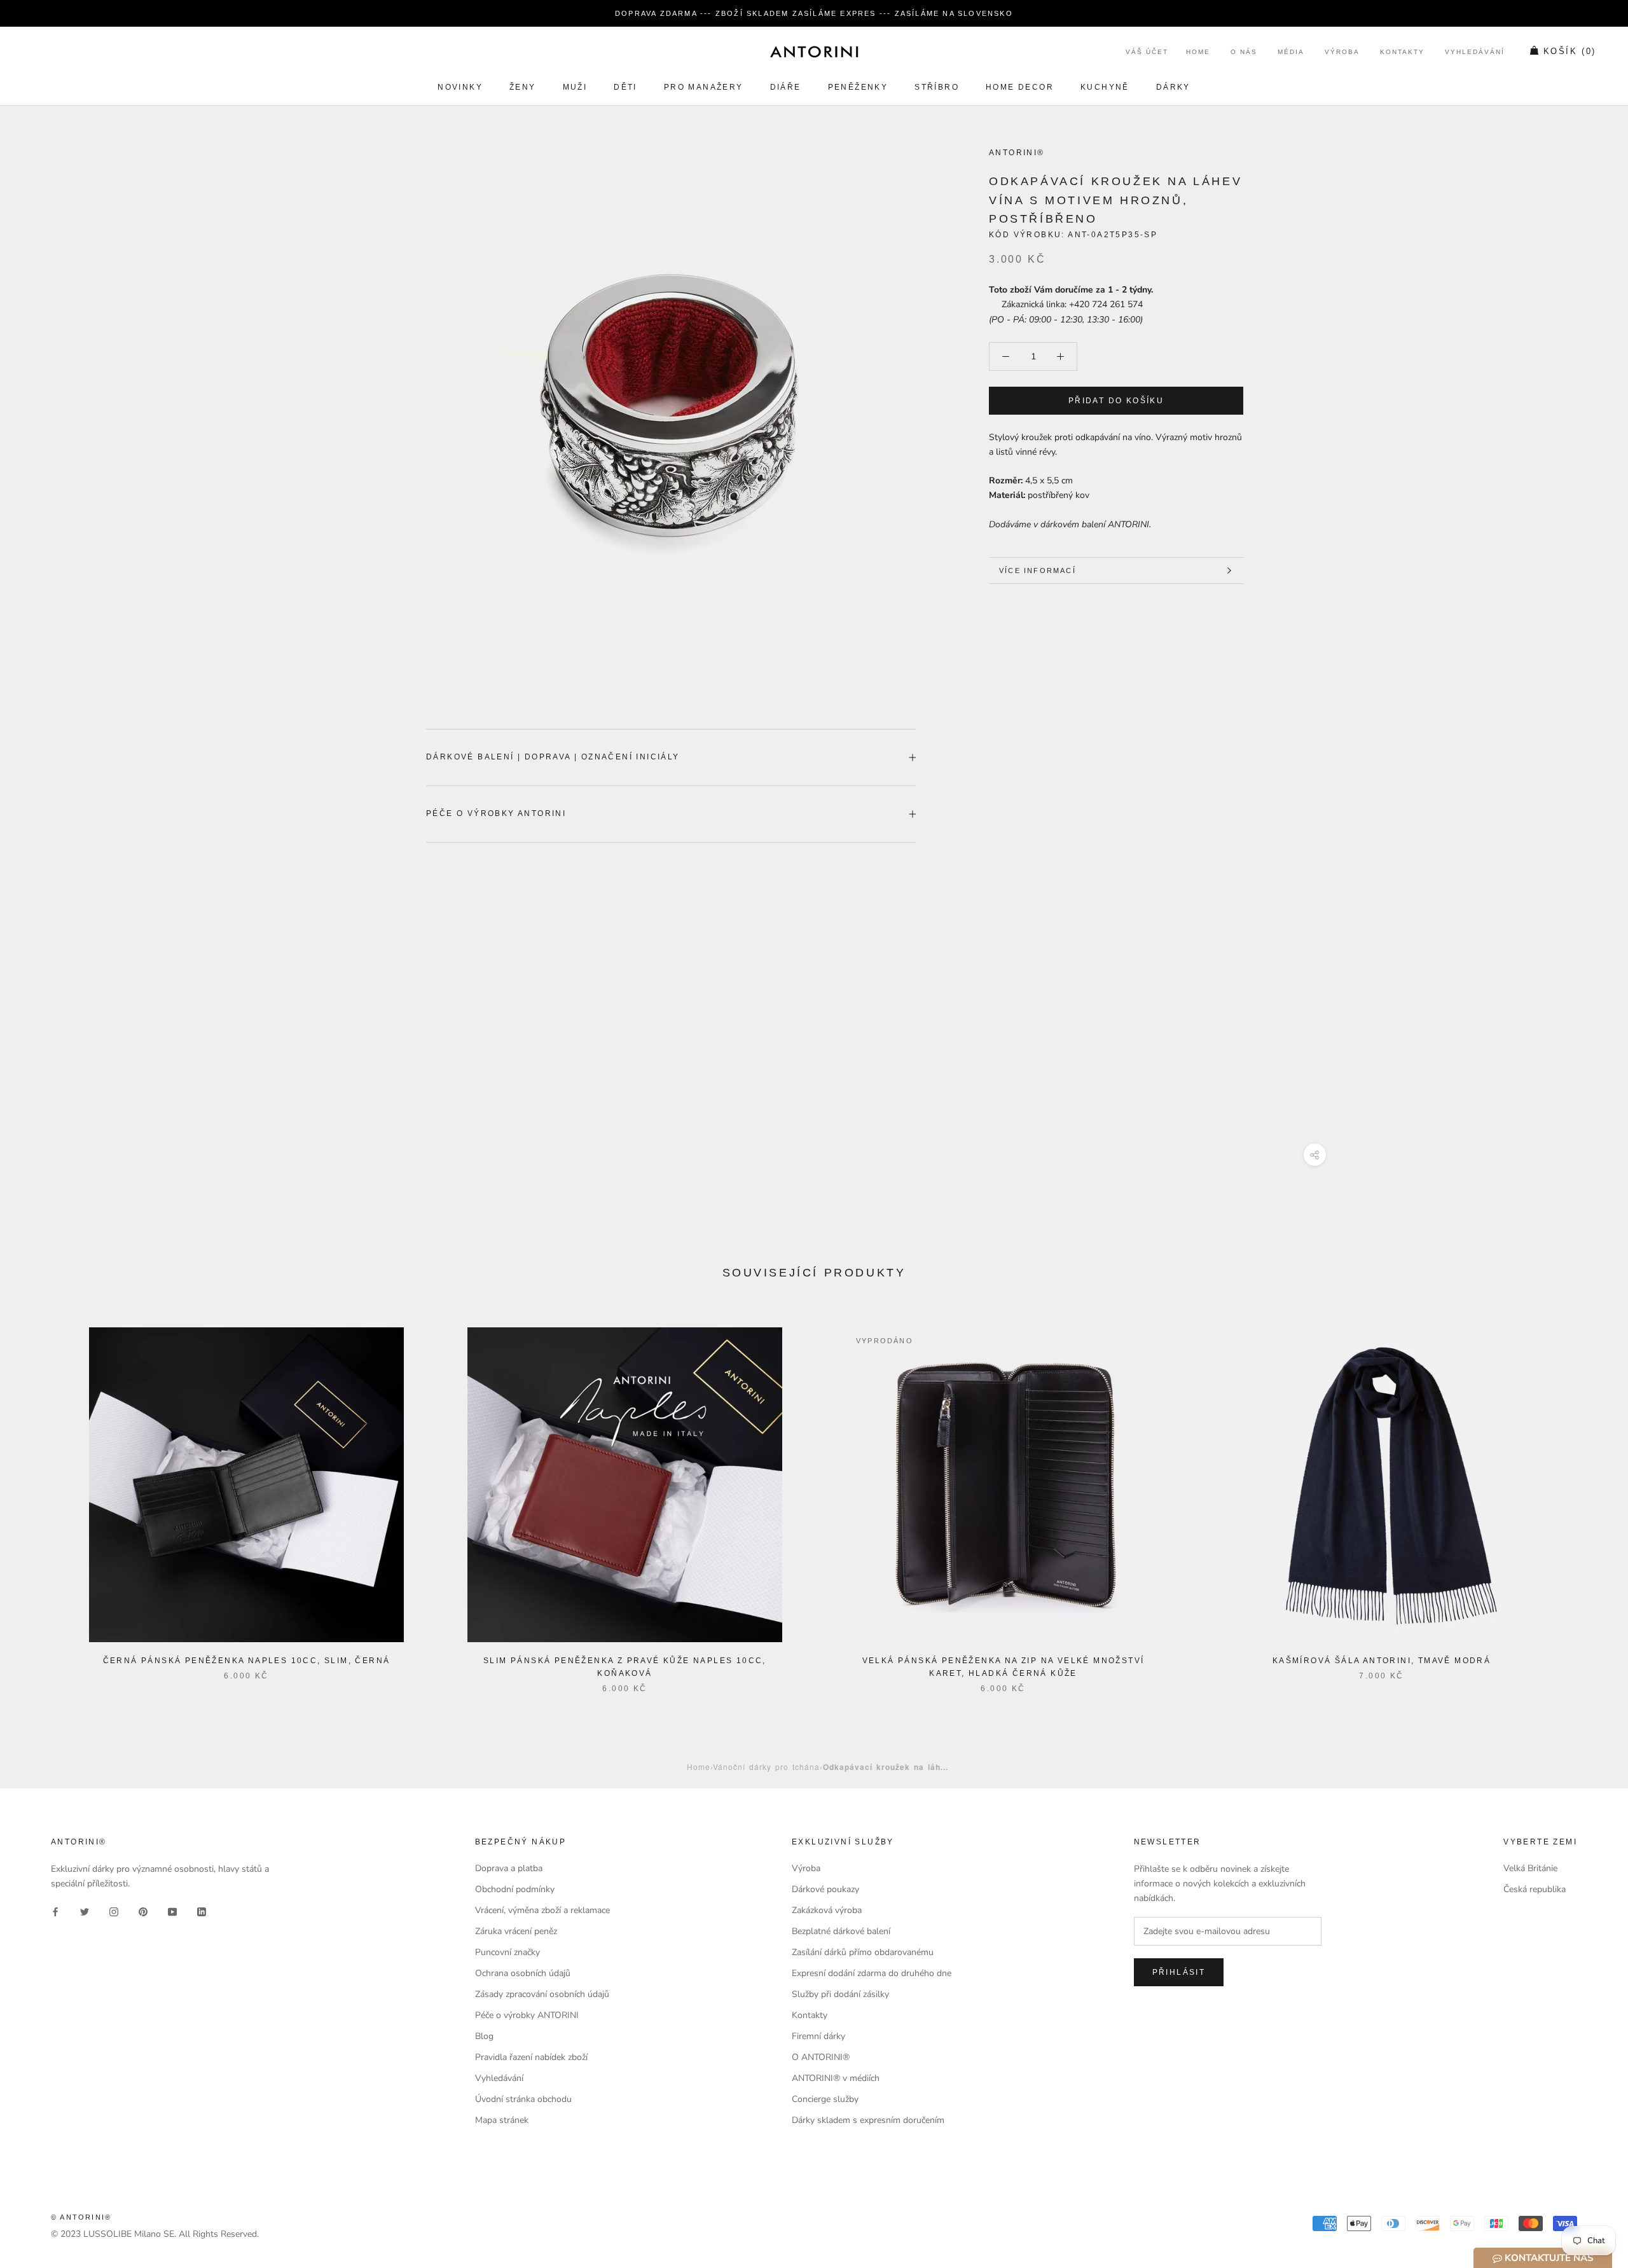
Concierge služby (825, 2099)
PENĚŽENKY (858, 87)
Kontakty (1402, 52)
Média (1291, 52)
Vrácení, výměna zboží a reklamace (542, 1910)
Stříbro (937, 87)
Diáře (786, 87)
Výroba (1342, 52)
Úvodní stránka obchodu (523, 2099)
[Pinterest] (143, 1911)
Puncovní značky (507, 1952)
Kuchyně (1105, 87)
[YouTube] (172, 1911)
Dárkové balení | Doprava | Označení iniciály (553, 757)
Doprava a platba (509, 1868)
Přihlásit (1179, 1972)
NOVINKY (460, 87)
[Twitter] (85, 1911)
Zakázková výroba (827, 1910)
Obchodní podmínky (515, 1889)
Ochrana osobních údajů (523, 1973)
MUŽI (575, 87)
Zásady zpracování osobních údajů (542, 1994)
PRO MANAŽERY (704, 87)
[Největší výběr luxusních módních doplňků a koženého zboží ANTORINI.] (814, 52)
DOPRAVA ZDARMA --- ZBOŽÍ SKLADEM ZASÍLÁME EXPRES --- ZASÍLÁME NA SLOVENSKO (814, 13)
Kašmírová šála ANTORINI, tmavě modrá (1382, 1661)
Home (1198, 52)
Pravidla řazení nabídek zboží (531, 2057)
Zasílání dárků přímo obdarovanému (863, 1952)
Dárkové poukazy (825, 1889)
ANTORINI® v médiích (836, 2078)
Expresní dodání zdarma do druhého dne (872, 1973)
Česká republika (1535, 1889)
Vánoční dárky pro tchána (766, 1767)
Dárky (1173, 87)
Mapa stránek (502, 2120)
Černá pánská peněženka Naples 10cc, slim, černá (247, 1661)
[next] (1588, 1497)
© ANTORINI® (81, 2217)
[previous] (40, 1497)
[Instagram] (114, 1911)
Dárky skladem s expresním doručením (868, 2120)
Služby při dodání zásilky (840, 1994)
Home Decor (1020, 87)
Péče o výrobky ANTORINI (496, 813)
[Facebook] (55, 1911)
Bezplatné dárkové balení (841, 1931)
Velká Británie (1530, 1868)
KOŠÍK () (1570, 52)
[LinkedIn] (202, 1911)
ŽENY (523, 87)
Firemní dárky (818, 2036)
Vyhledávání (1475, 52)
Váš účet (1147, 52)
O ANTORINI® (821, 2057)
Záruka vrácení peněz (516, 1931)
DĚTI (625, 87)
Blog (484, 2036)
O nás (1244, 52)
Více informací (1038, 570)
